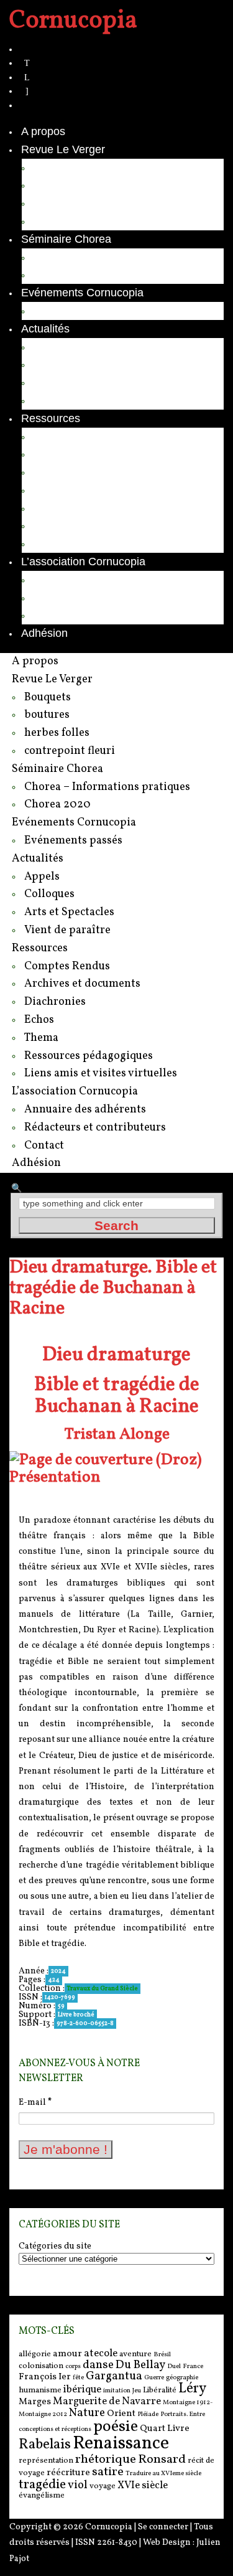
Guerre (154, 2378)
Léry (192, 2389)
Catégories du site (55, 2247)
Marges (35, 2402)
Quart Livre (165, 2429)
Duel (174, 2367)
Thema (51, 508)
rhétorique (106, 2460)
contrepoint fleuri (75, 221)
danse (98, 2365)
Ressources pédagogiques (100, 525)
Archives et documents (90, 454)
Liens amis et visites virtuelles (107, 543)
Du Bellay (140, 2365)
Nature (87, 2413)
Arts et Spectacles (79, 382)
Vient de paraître (75, 400)
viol (78, 2485)
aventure (135, 2354)
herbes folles (65, 203)
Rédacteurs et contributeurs (102, 598)
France (193, 2367)
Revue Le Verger (63, 149)
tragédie (42, 2485)
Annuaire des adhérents (93, 580)
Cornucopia (109, 2527)
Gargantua (114, 2376)
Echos (49, 490)
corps (73, 2367)
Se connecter (163, 2527)
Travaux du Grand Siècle (103, 1988)
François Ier (45, 2377)
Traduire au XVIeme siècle (163, 2474)
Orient (121, 2414)
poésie (116, 2427)
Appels (51, 347)
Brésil (162, 2355)
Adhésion (44, 633)
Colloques (58, 364)
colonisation (41, 2366)
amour (67, 2354)
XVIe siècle (143, 2485)
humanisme (40, 2390)
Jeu (137, 2391)
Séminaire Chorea (66, 239)
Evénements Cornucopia (82, 293)
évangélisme (42, 2495)
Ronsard (162, 2460)
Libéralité (160, 2390)
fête (78, 2378)
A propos (43, 131)
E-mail (35, 2103)
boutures (55, 185)
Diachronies (63, 472)
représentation (46, 2461)
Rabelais (45, 2445)
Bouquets (57, 167)
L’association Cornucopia (83, 562)
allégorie (35, 2354)
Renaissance (121, 2444)
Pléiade (148, 2414)
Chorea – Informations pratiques (113, 257)
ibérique (82, 2390)
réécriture (68, 2473)
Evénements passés (84, 311)
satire (108, 2472)
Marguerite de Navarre (107, 2401)
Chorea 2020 (66, 275)
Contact (53, 615)
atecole (101, 2353)
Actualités (45, 329)
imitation (117, 2391)
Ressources (51, 418)
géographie (182, 2378)
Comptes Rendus (77, 436)
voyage (103, 2486)
